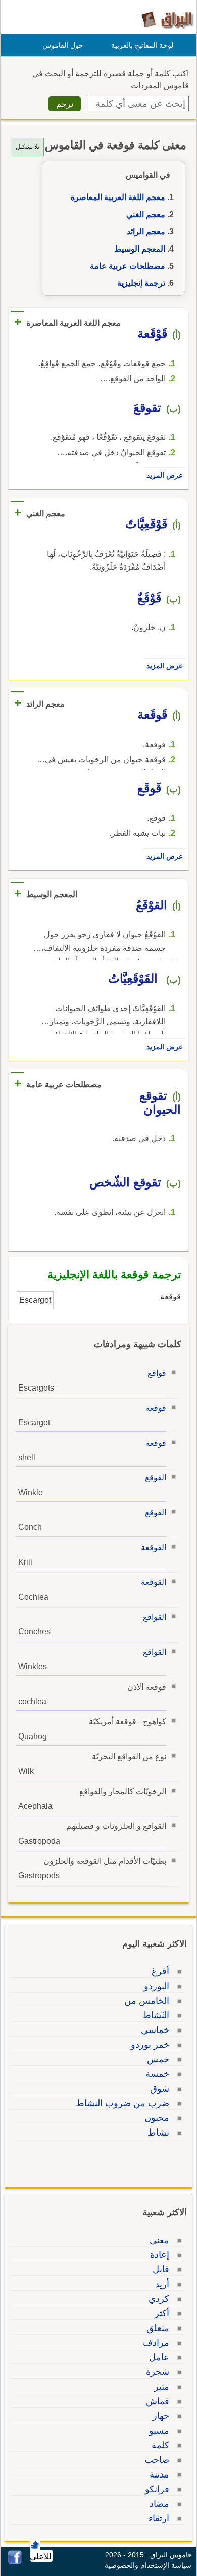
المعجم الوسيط (140, 249)
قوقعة (156, 1408)
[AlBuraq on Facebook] (15, 2562)
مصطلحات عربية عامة (128, 266)
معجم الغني (146, 214)
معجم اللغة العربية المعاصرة (118, 197)
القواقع (155, 1617)
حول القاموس (63, 45)
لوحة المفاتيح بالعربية (142, 45)
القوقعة (154, 1547)
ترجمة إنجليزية (141, 283)
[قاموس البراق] (167, 19)
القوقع (156, 1478)
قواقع (157, 1373)
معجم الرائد (146, 232)
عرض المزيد (165, 475)
